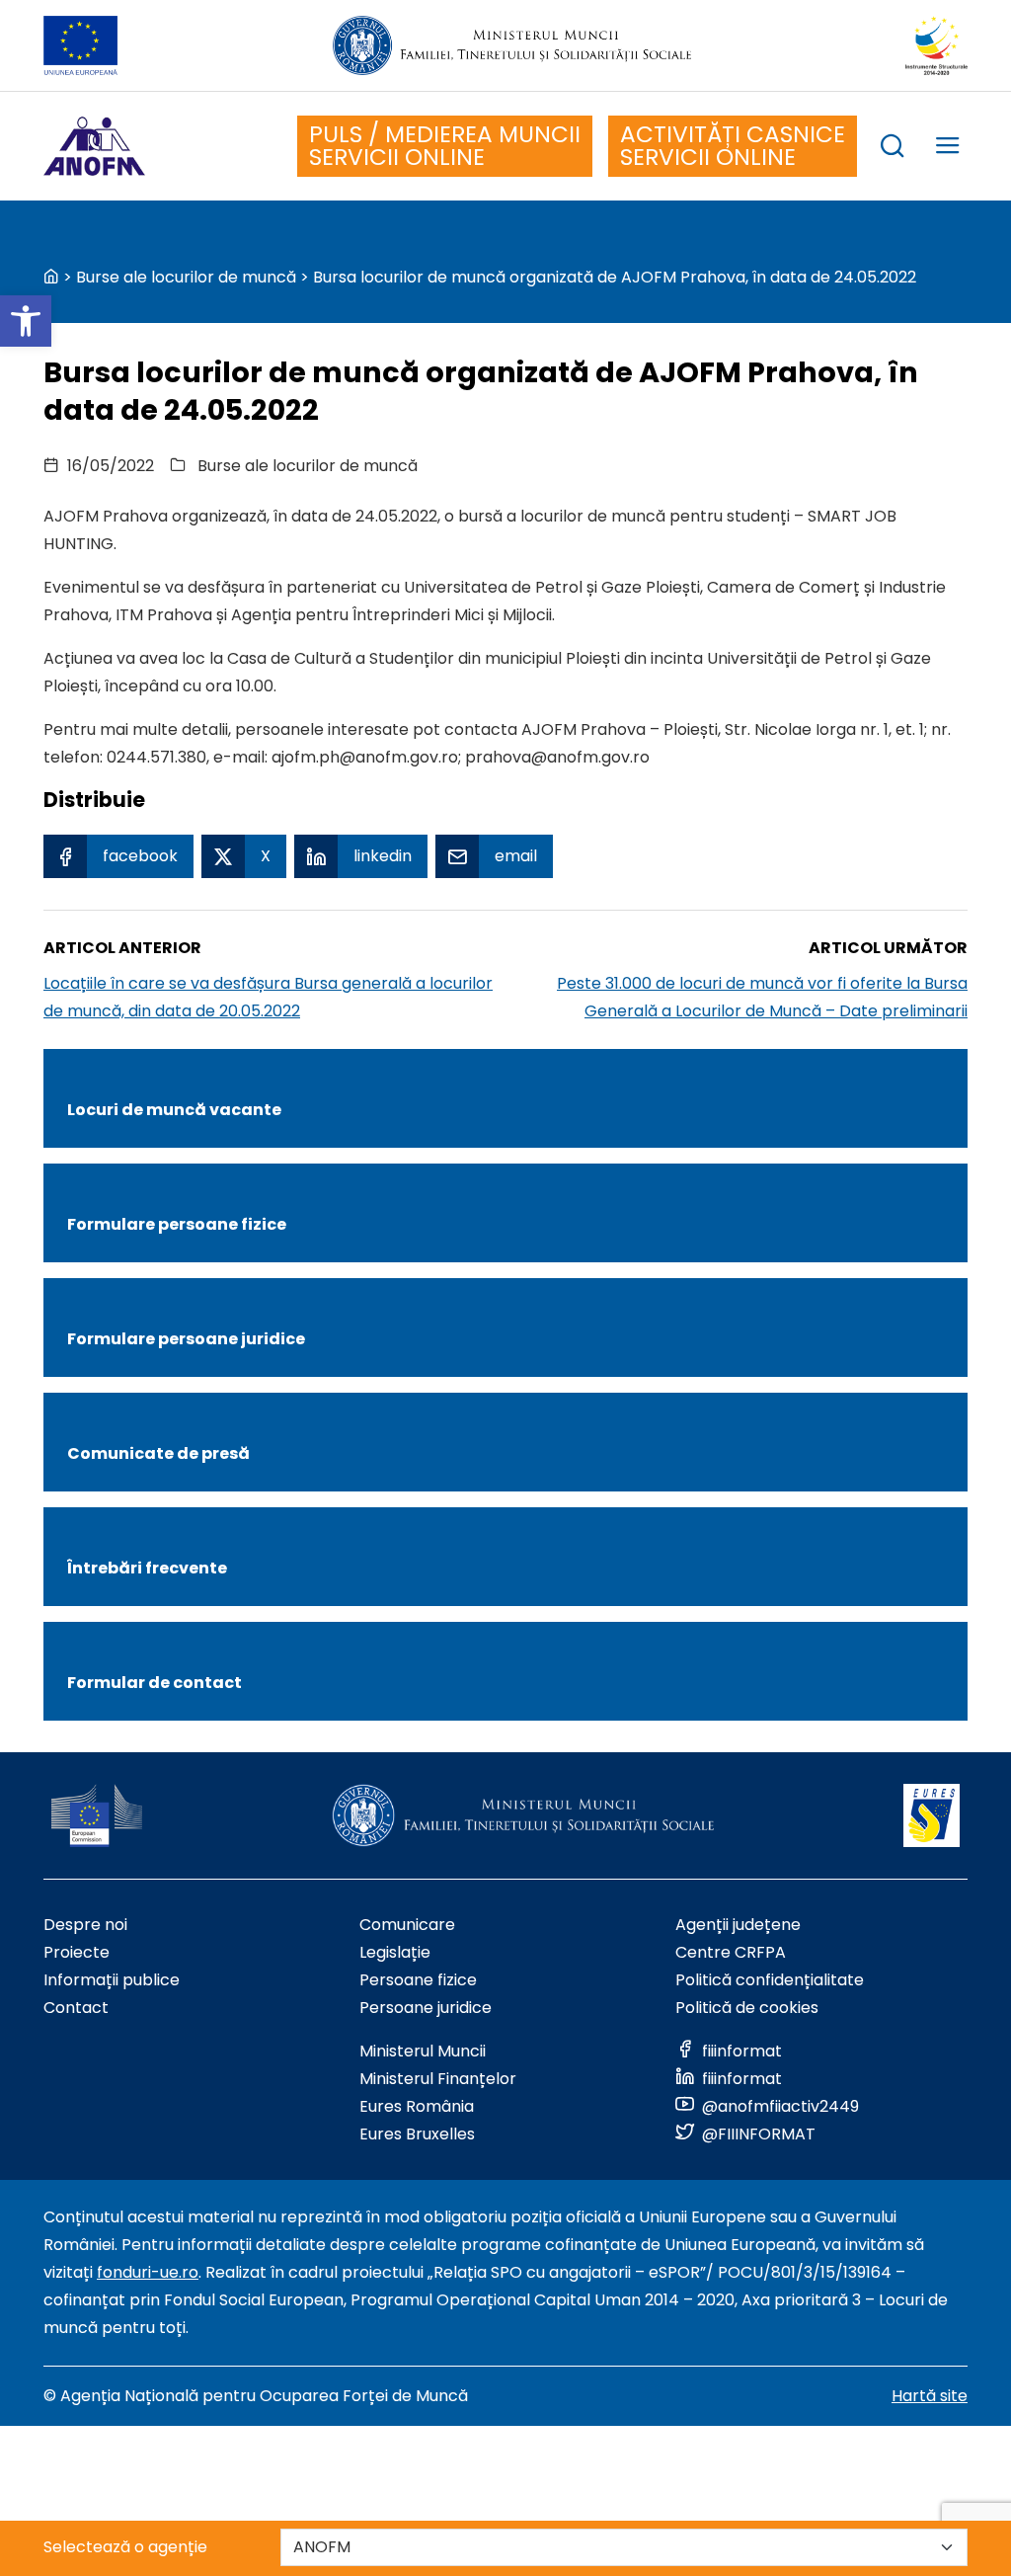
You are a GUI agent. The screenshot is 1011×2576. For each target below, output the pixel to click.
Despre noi (85, 1925)
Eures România (417, 2106)
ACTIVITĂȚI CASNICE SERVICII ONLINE (733, 146)
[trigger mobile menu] (948, 149)
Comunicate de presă (158, 1453)
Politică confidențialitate (770, 1980)
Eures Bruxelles (417, 2134)
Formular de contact (155, 1683)
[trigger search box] (893, 149)
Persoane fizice (418, 1980)
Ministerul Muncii (423, 2051)
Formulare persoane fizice (177, 1224)
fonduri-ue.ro (148, 2272)
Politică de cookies (747, 2008)
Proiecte (77, 1952)
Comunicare (407, 1925)
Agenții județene (738, 1925)
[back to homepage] (51, 277)
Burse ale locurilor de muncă (186, 277)
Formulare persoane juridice (186, 1339)
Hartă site (930, 2396)
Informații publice (112, 1980)
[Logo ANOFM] (94, 146)
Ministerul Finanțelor (438, 2079)
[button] (26, 321)
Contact (76, 2008)
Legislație (395, 1952)
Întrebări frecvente (147, 1568)
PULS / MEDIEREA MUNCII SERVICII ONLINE (445, 146)
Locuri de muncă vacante (174, 1110)
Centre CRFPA (731, 1952)
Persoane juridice (426, 2008)
